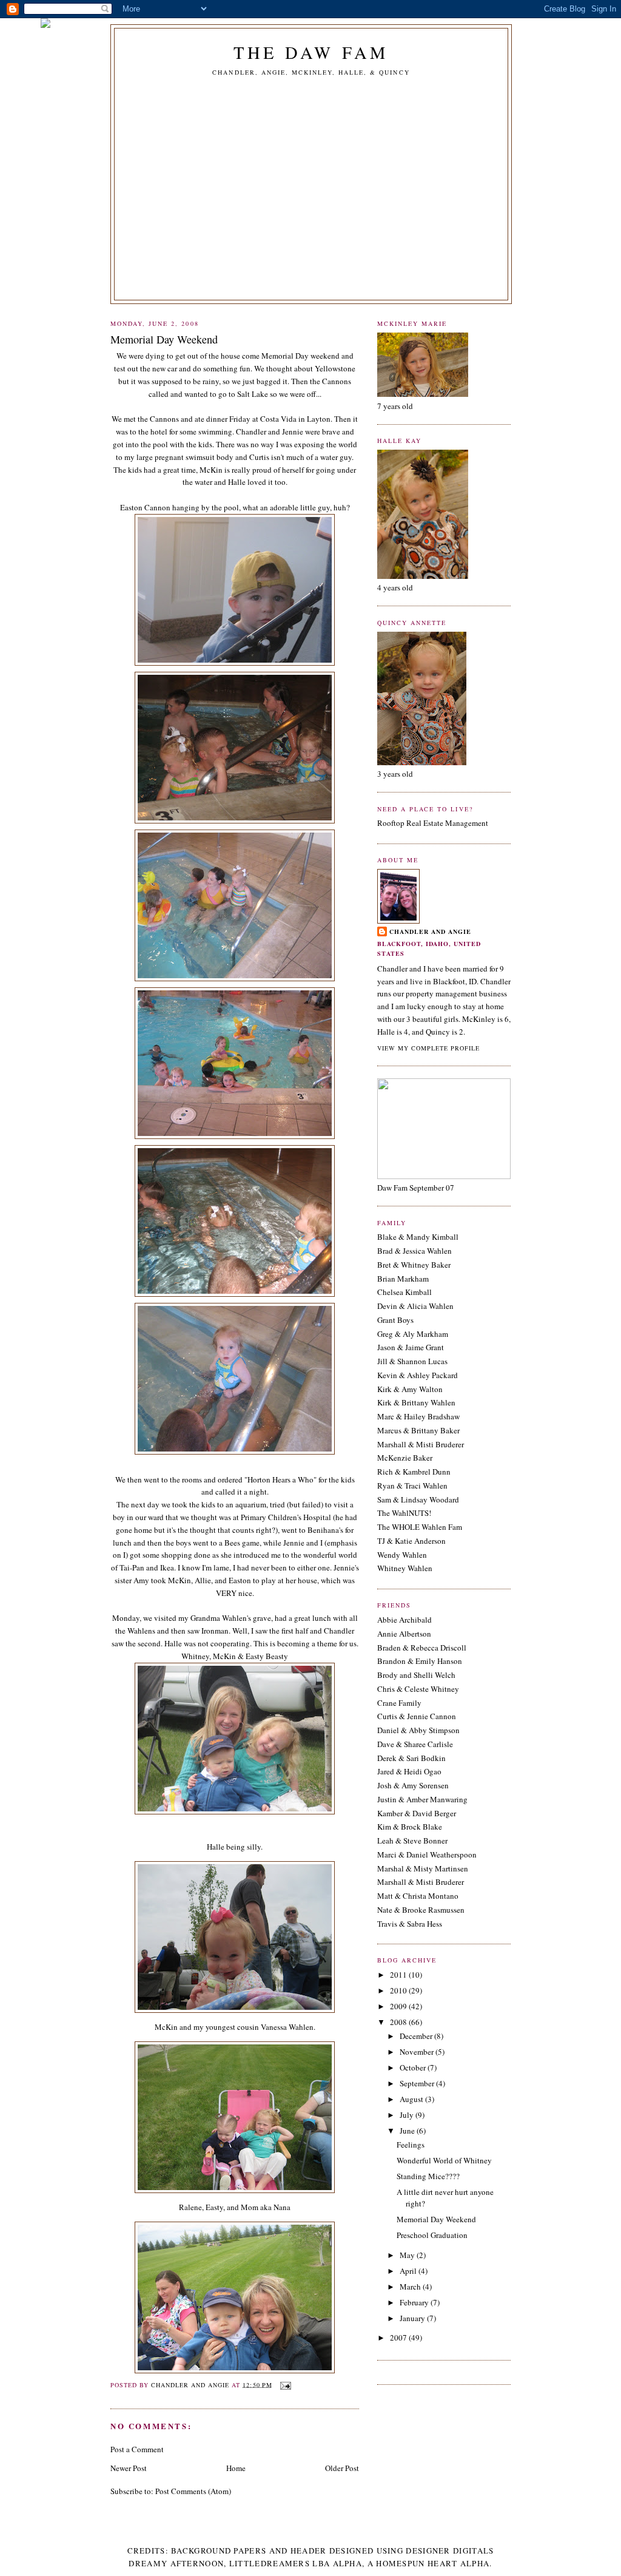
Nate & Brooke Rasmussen (421, 1910)
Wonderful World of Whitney (444, 2160)
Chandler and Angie (430, 931)
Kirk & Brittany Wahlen (416, 1402)
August (412, 2099)
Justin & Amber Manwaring (422, 1799)
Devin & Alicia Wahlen (415, 1306)
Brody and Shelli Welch (416, 1675)
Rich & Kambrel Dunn (414, 1472)
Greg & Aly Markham (413, 1334)
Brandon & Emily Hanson (420, 1661)
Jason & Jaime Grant (411, 1347)
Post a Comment (137, 2449)
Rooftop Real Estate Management (433, 823)
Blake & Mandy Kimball (418, 1237)
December (417, 2036)
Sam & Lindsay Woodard (418, 1499)
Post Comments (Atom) (193, 2491)
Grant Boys (395, 1320)
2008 (399, 2022)
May (408, 2255)
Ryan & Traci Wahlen (412, 1486)
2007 (399, 2338)
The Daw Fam (311, 52)
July (408, 2115)
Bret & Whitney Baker (414, 1265)
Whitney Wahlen (405, 1568)
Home (236, 2468)
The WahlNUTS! (404, 1513)
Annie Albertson (404, 1634)
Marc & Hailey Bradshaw (418, 1416)
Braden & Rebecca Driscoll (422, 1648)
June (408, 2131)
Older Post (342, 2468)
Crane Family (399, 1703)
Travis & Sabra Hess (410, 1924)
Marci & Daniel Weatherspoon (427, 1854)
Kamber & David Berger (417, 1813)
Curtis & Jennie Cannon (417, 1716)
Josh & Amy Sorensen (413, 1785)
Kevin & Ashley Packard (418, 1375)
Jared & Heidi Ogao (409, 1771)
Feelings (411, 2145)
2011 (399, 1975)
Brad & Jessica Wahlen (415, 1251)
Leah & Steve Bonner (412, 1841)
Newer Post (129, 2468)
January (413, 2318)
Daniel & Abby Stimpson (418, 1730)
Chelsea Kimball (404, 1292)
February (415, 2302)
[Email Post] (285, 2384)
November (418, 2052)
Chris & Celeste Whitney (418, 1689)
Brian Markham (403, 1279)
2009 (399, 2006)
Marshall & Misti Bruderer (421, 1444)
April (409, 2271)
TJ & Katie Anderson (411, 1541)
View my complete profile (428, 1048)
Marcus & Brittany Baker (418, 1430)
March (411, 2287)
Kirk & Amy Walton (410, 1389)
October (414, 2067)
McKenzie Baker (405, 1458)
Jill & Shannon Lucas (412, 1361)
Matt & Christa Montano (418, 1896)
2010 (399, 1990)
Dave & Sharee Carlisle (415, 1744)
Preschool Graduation (432, 2235)
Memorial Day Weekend (436, 2219)
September (418, 2083)
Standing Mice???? (428, 2176)
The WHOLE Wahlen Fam (420, 1527)
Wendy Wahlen (402, 1555)
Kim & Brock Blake (410, 1827)
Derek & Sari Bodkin (411, 1758)
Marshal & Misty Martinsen (423, 1868)
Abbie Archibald (404, 1620)
